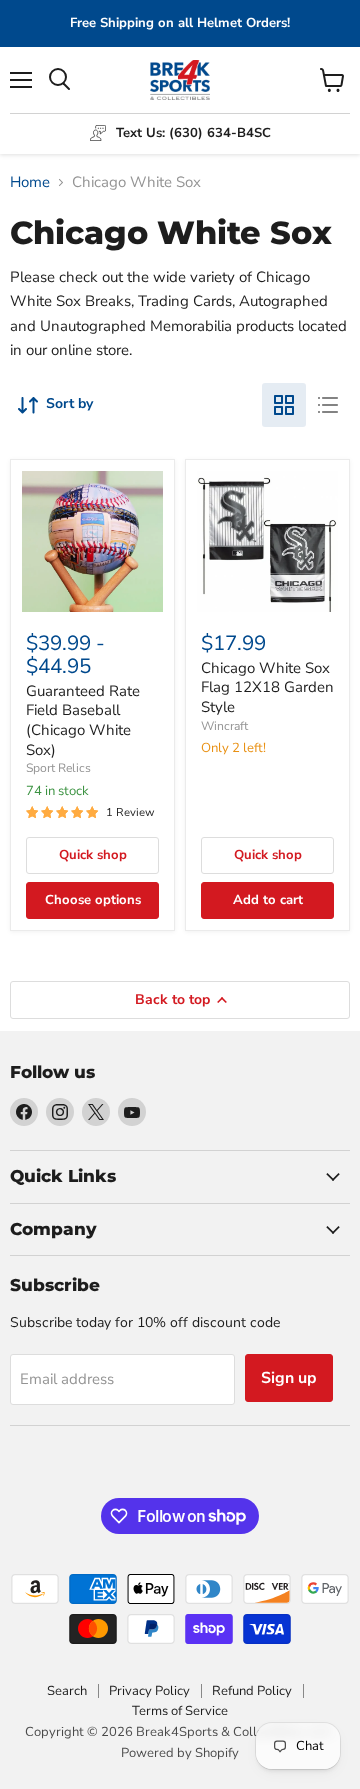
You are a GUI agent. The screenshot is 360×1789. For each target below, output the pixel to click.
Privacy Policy (149, 1691)
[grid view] (284, 405)
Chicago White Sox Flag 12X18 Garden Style (267, 687)
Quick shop (93, 855)
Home (30, 182)
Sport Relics (58, 768)
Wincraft (224, 726)
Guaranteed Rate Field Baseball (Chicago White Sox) (83, 720)
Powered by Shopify (180, 1753)
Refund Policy (252, 1691)
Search (67, 1691)
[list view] (328, 405)
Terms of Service (180, 1711)
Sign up (289, 1378)
